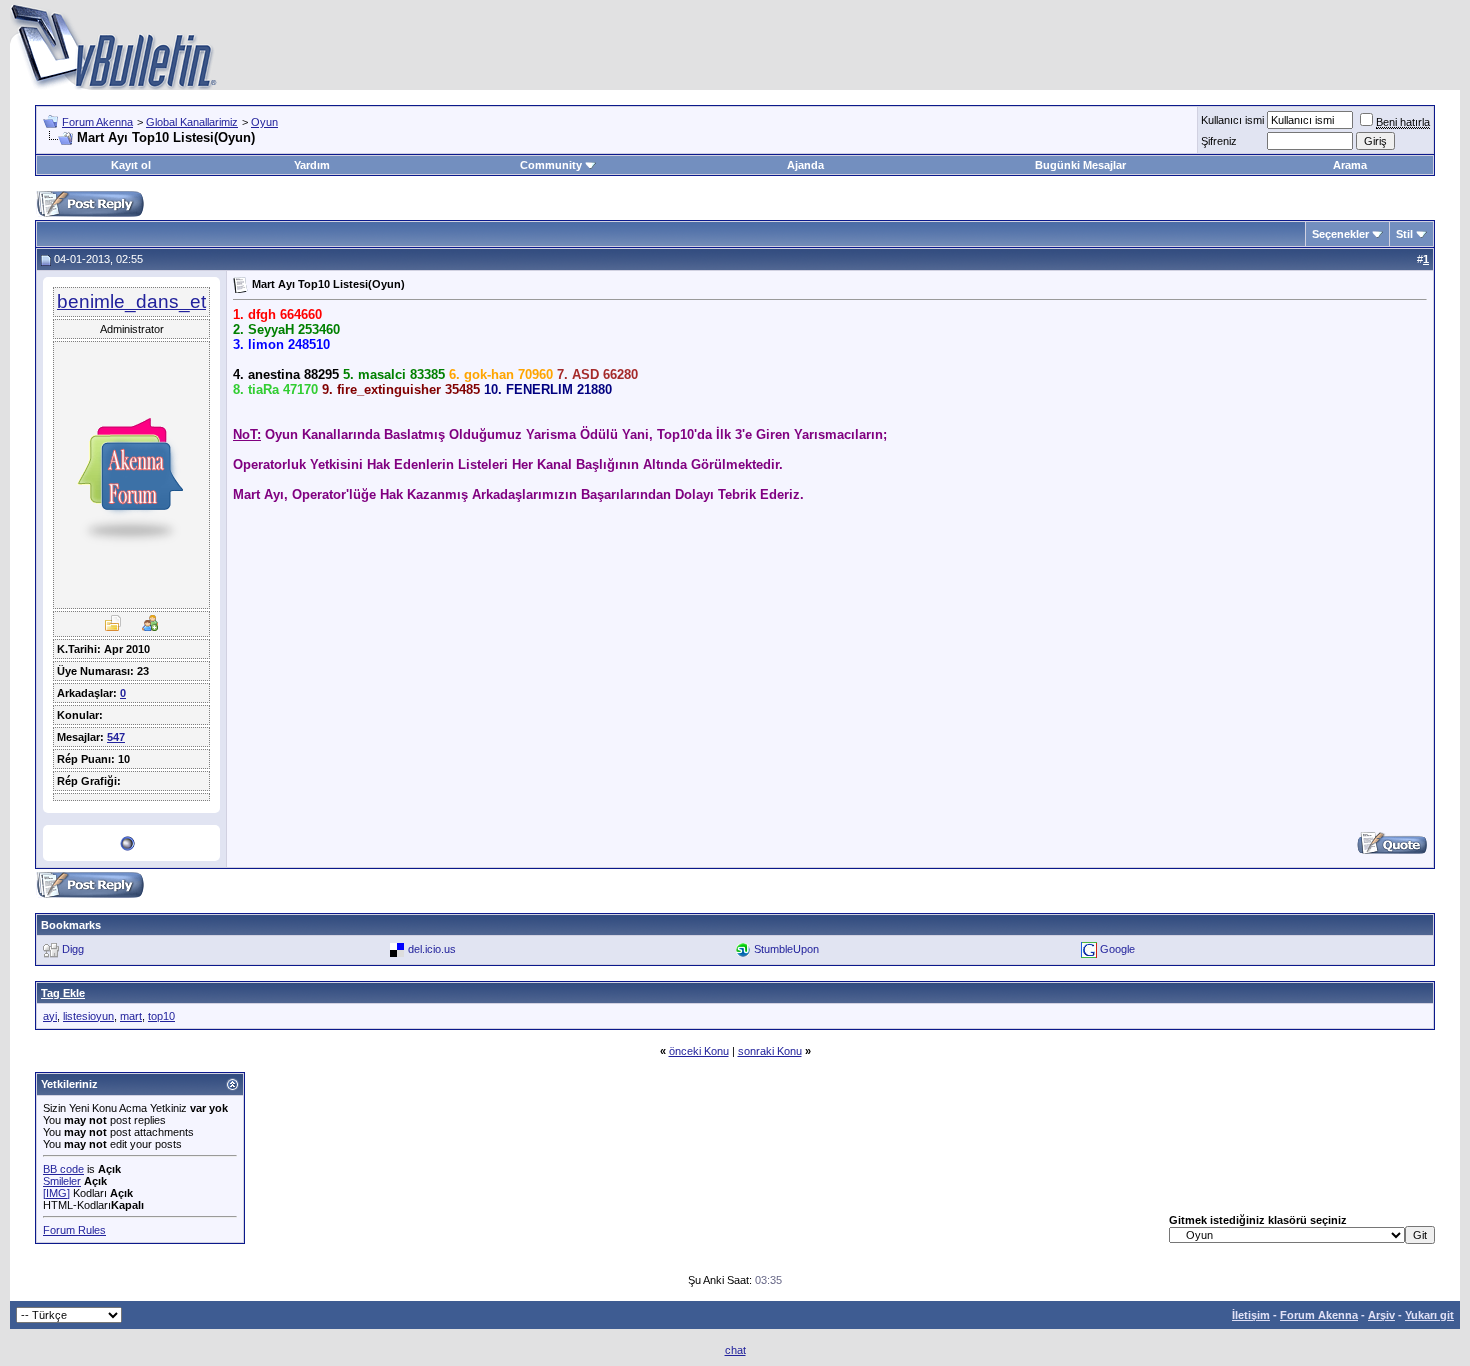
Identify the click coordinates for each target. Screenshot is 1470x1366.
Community (551, 165)
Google (1117, 948)
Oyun (264, 122)
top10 (161, 1016)
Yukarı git (1429, 1315)
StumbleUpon (786, 948)
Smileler (62, 1181)
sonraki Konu (770, 1051)
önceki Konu (699, 1051)
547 (116, 737)
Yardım (312, 165)
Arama (1350, 165)
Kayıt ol (131, 165)
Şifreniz (1219, 141)
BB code (63, 1169)
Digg (73, 948)
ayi (50, 1016)
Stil (1404, 234)
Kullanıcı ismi (1232, 120)
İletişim (1251, 1315)
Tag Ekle (63, 993)
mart (131, 1016)
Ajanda (805, 165)
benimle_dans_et (131, 301)
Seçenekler (1340, 234)
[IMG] (56, 1193)
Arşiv (1381, 1315)
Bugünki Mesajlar (1080, 165)
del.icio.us (432, 948)
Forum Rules (74, 1230)
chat (735, 1350)
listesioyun (88, 1016)
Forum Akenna (97, 122)
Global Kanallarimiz (192, 122)
